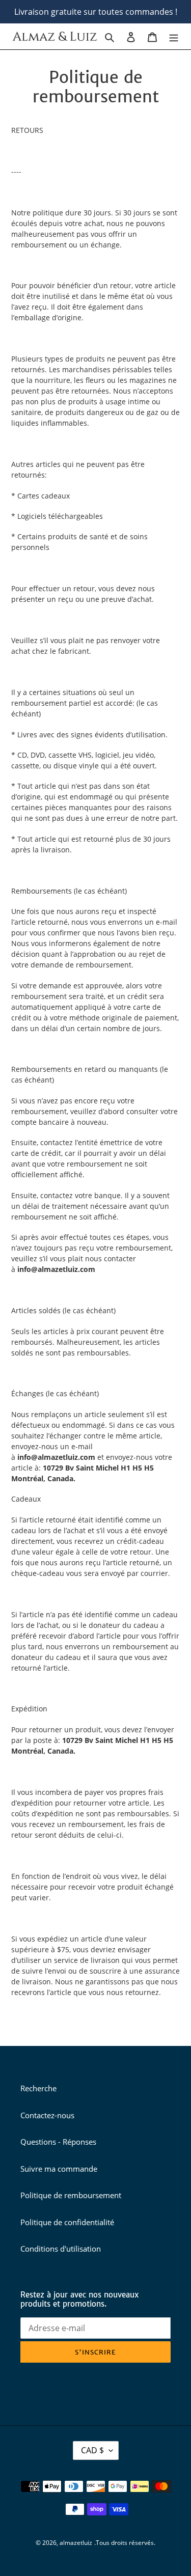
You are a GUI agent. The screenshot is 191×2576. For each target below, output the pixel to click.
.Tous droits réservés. (125, 2543)
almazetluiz (76, 2543)
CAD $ (92, 2450)
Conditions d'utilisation (61, 2249)
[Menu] (174, 36)
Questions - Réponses (58, 2142)
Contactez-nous (47, 2115)
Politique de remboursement (71, 2195)
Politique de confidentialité (67, 2222)
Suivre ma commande (59, 2169)
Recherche (38, 2088)
